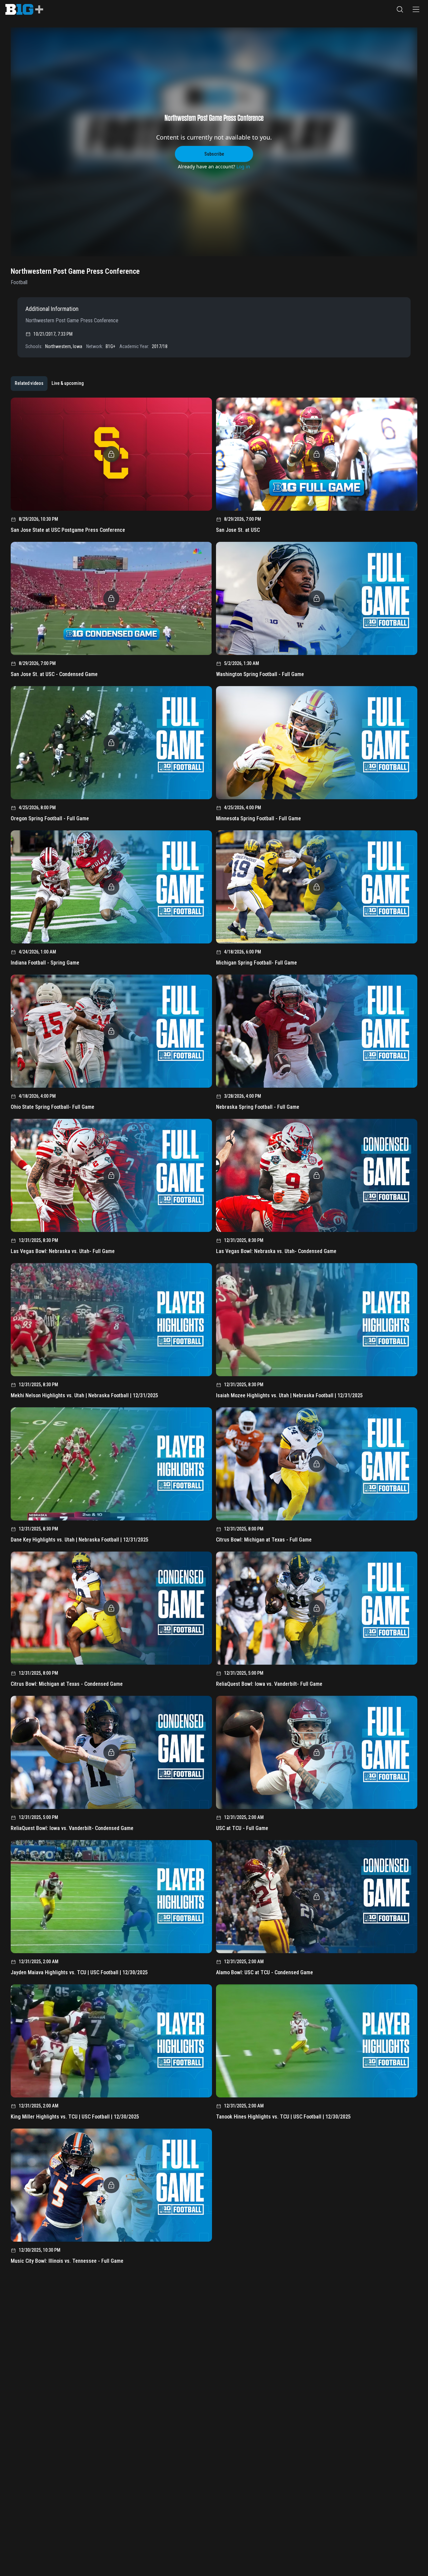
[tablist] (49, 384)
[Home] (24, 9)
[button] (400, 9)
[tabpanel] (214, 1333)
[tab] (29, 384)
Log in (243, 167)
